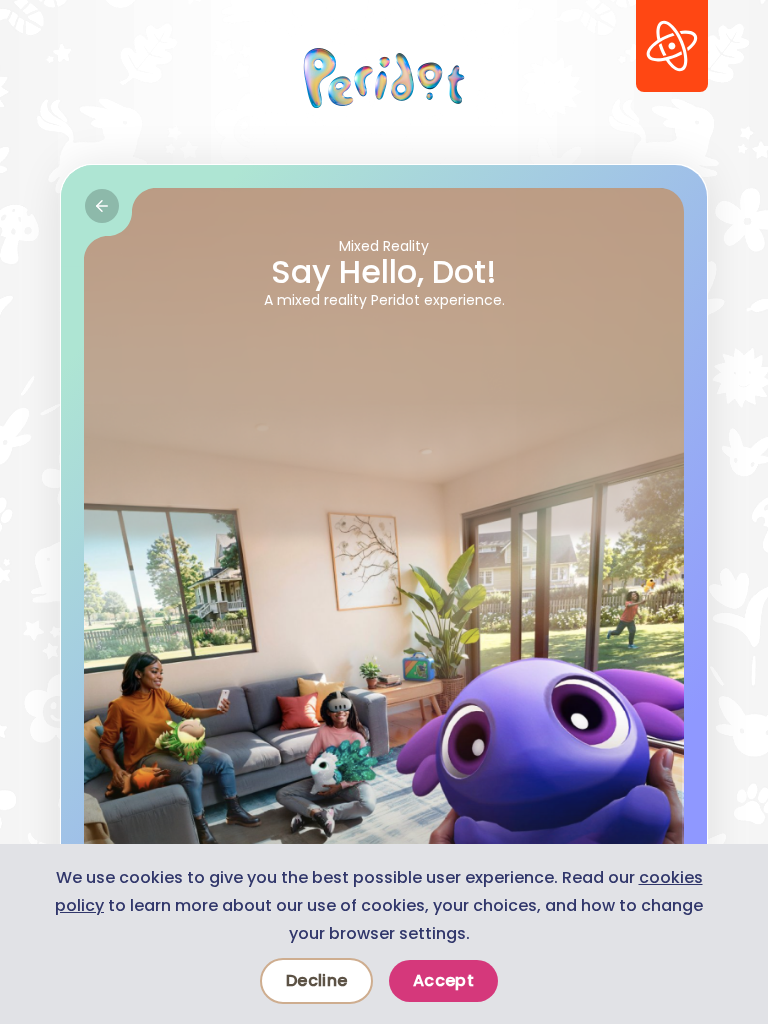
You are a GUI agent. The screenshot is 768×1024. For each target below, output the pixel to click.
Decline (316, 980)
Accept (443, 980)
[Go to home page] (384, 78)
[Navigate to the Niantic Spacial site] (672, 46)
